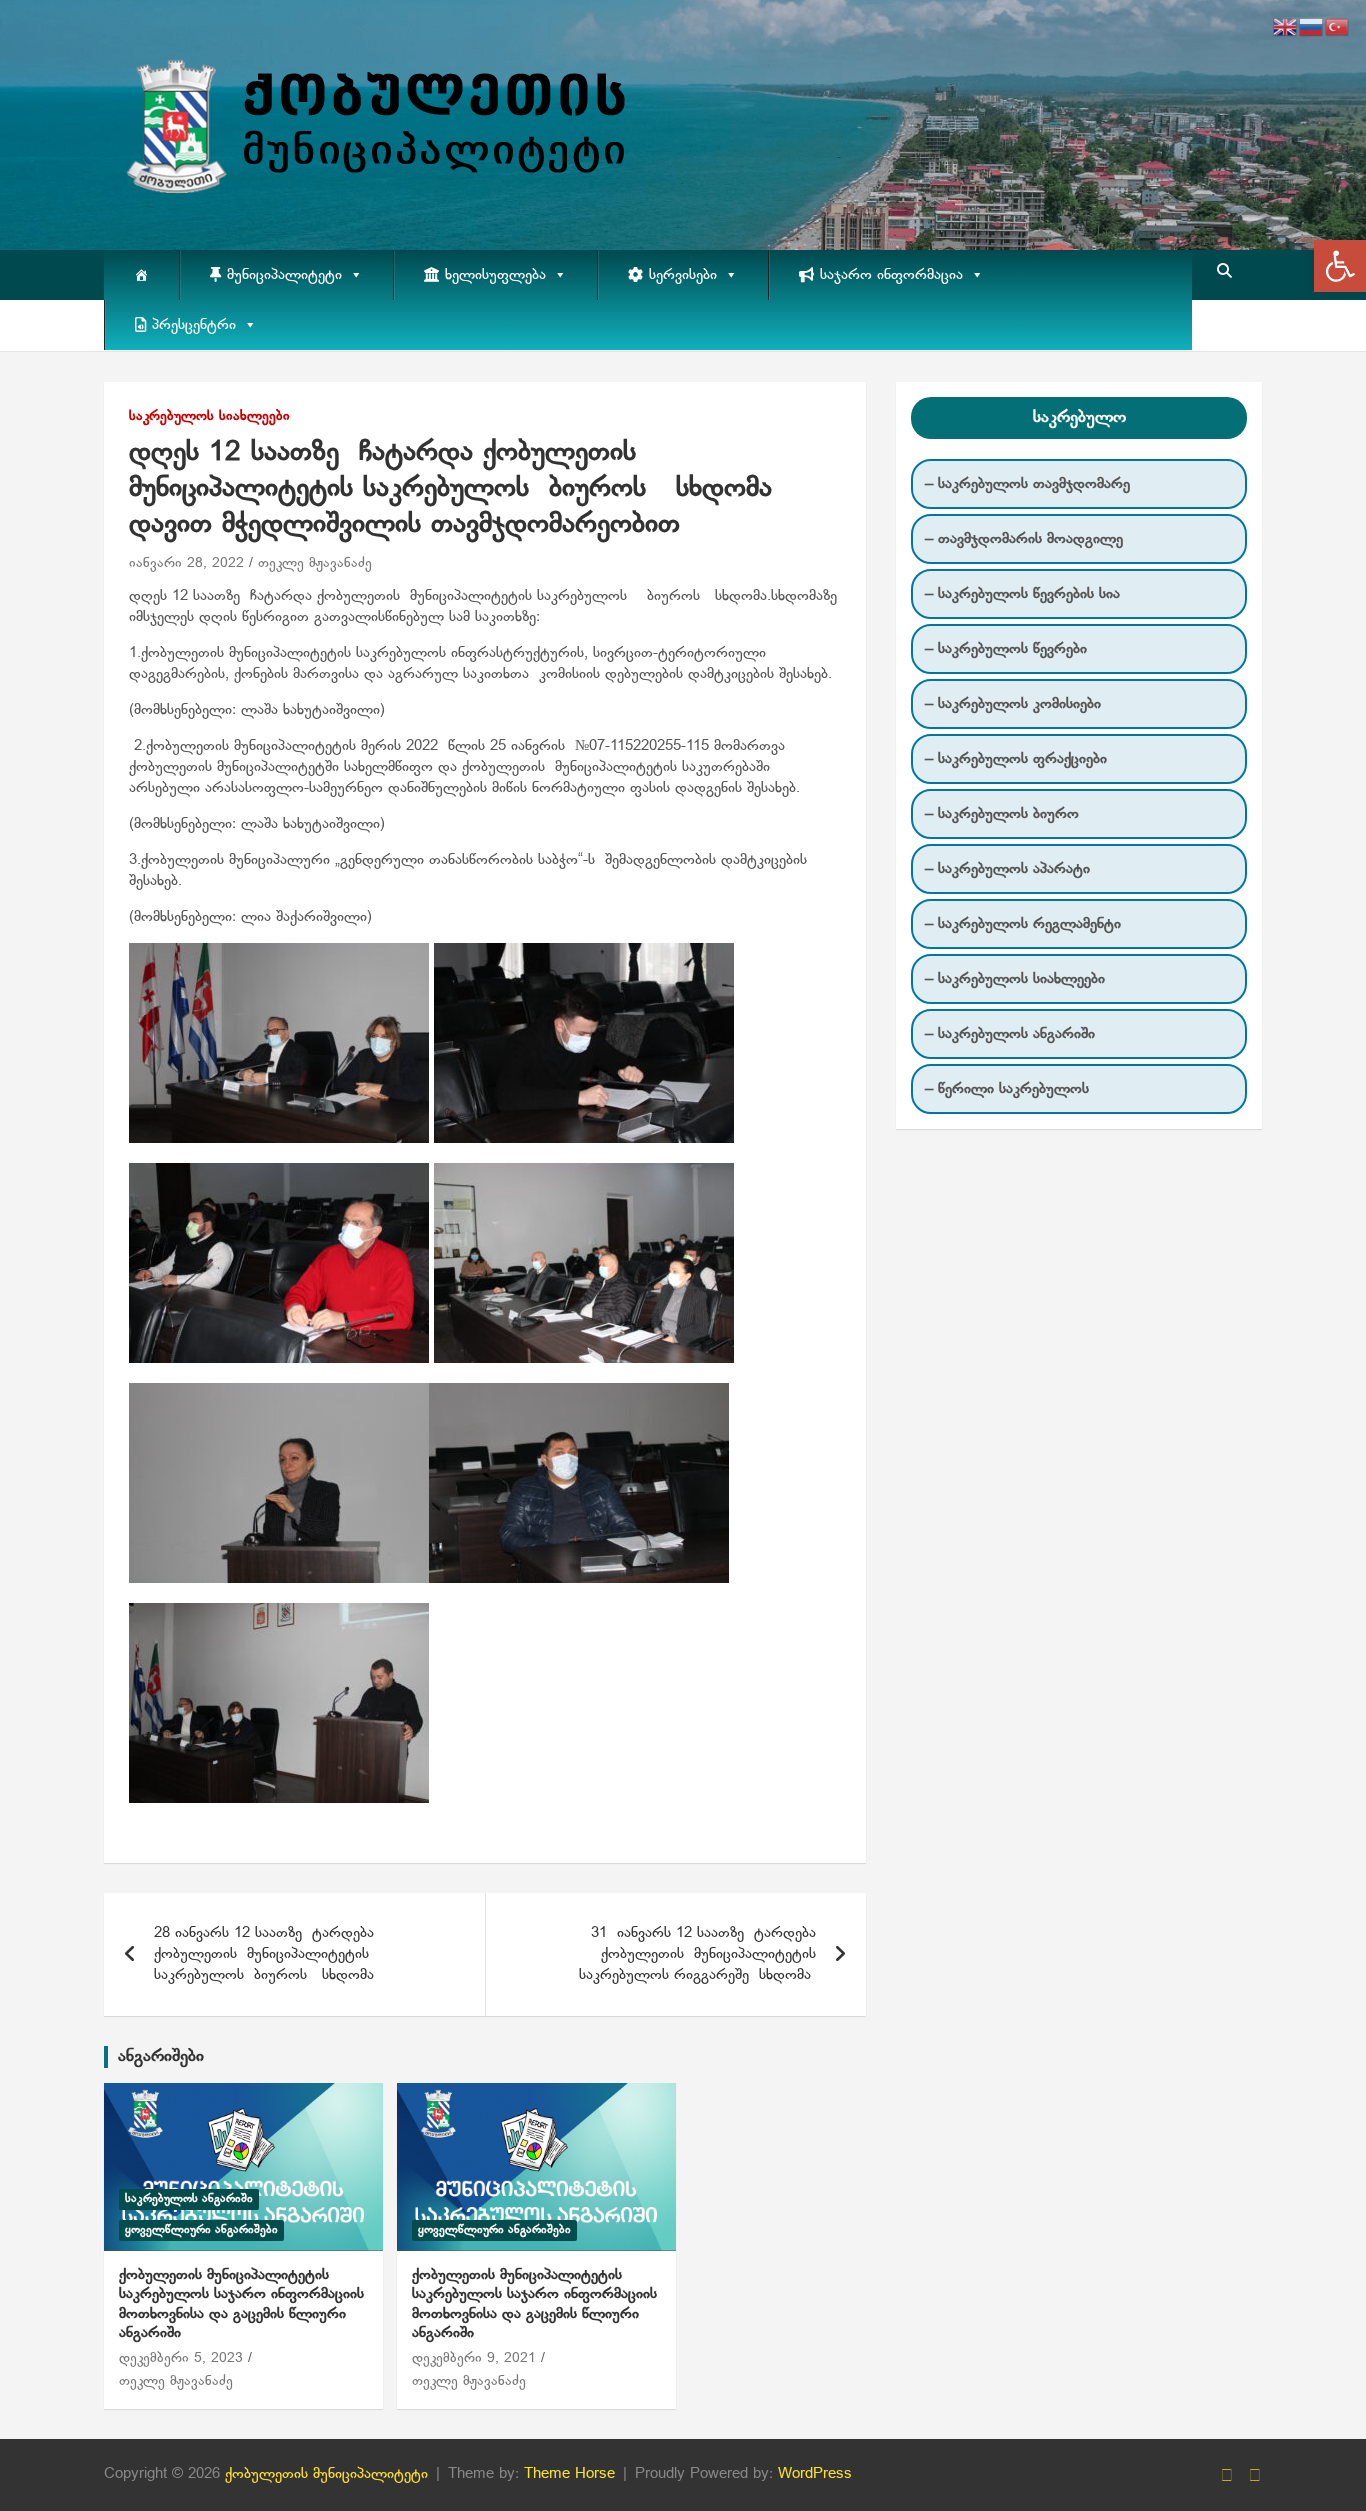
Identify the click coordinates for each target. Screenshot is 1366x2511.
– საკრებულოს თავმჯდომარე (1027, 484)
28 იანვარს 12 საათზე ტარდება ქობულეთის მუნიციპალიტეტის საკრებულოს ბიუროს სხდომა (264, 1954)
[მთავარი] (141, 275)
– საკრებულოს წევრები (1006, 649)
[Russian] (1312, 27)
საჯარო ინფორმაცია (891, 275)
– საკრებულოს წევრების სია (1022, 594)
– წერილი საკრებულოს (1007, 1089)
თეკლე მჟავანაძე (315, 563)
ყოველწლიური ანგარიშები (201, 2230)
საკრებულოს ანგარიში (189, 2199)
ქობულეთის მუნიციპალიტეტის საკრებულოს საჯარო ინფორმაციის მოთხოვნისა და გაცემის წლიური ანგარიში (241, 2304)
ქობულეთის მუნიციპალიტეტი (326, 2474)
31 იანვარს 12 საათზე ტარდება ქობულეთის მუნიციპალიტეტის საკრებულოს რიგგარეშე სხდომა (697, 1954)
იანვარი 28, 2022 (186, 563)
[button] (1340, 266)
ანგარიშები (161, 2056)
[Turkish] (1338, 27)
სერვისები (683, 275)
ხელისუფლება (495, 275)
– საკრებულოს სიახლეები (1015, 979)
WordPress (815, 2474)
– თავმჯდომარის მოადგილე (1024, 539)
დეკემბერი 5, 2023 (181, 2358)
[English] (1286, 27)
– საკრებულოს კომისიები (1013, 704)
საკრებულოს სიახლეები (209, 416)
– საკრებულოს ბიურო (1002, 814)
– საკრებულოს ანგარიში (1010, 1034)
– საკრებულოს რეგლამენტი (1023, 924)
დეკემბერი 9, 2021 (474, 2358)
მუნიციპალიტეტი (284, 275)
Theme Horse (569, 2474)
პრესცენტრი (194, 325)
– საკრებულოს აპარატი (1007, 869)
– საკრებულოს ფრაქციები (1016, 759)
